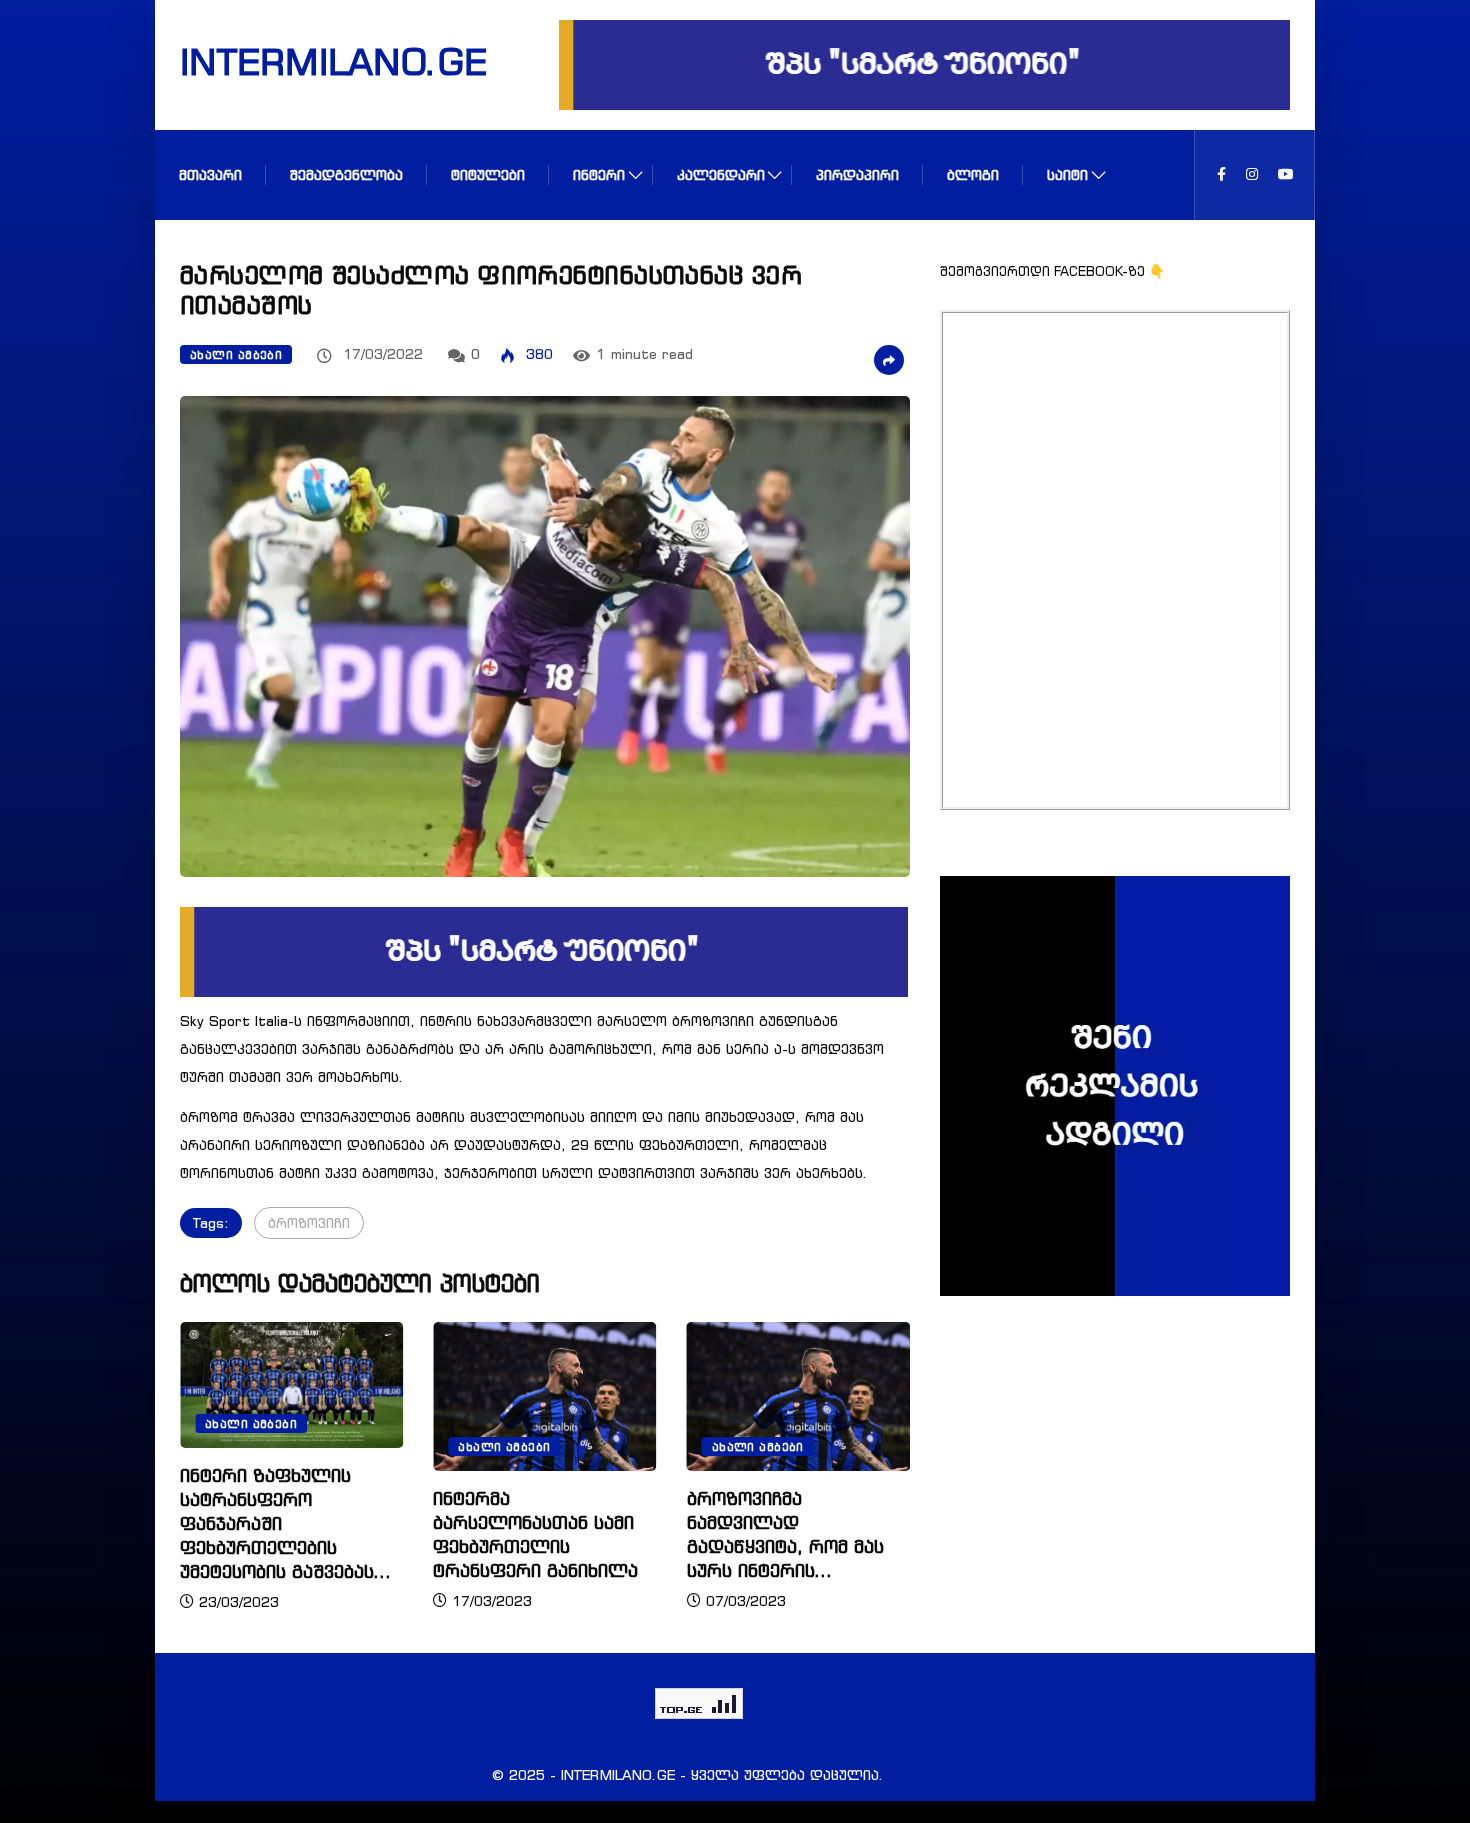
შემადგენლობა (346, 174)
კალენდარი (721, 174)
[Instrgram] (1252, 174)
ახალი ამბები (236, 355)
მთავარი (210, 174)
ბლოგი (973, 174)
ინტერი (599, 174)
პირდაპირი (857, 174)
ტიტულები (488, 174)
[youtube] (1286, 174)
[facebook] (1221, 174)
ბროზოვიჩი (309, 1222)
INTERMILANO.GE (308, 61)
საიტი (1067, 174)
